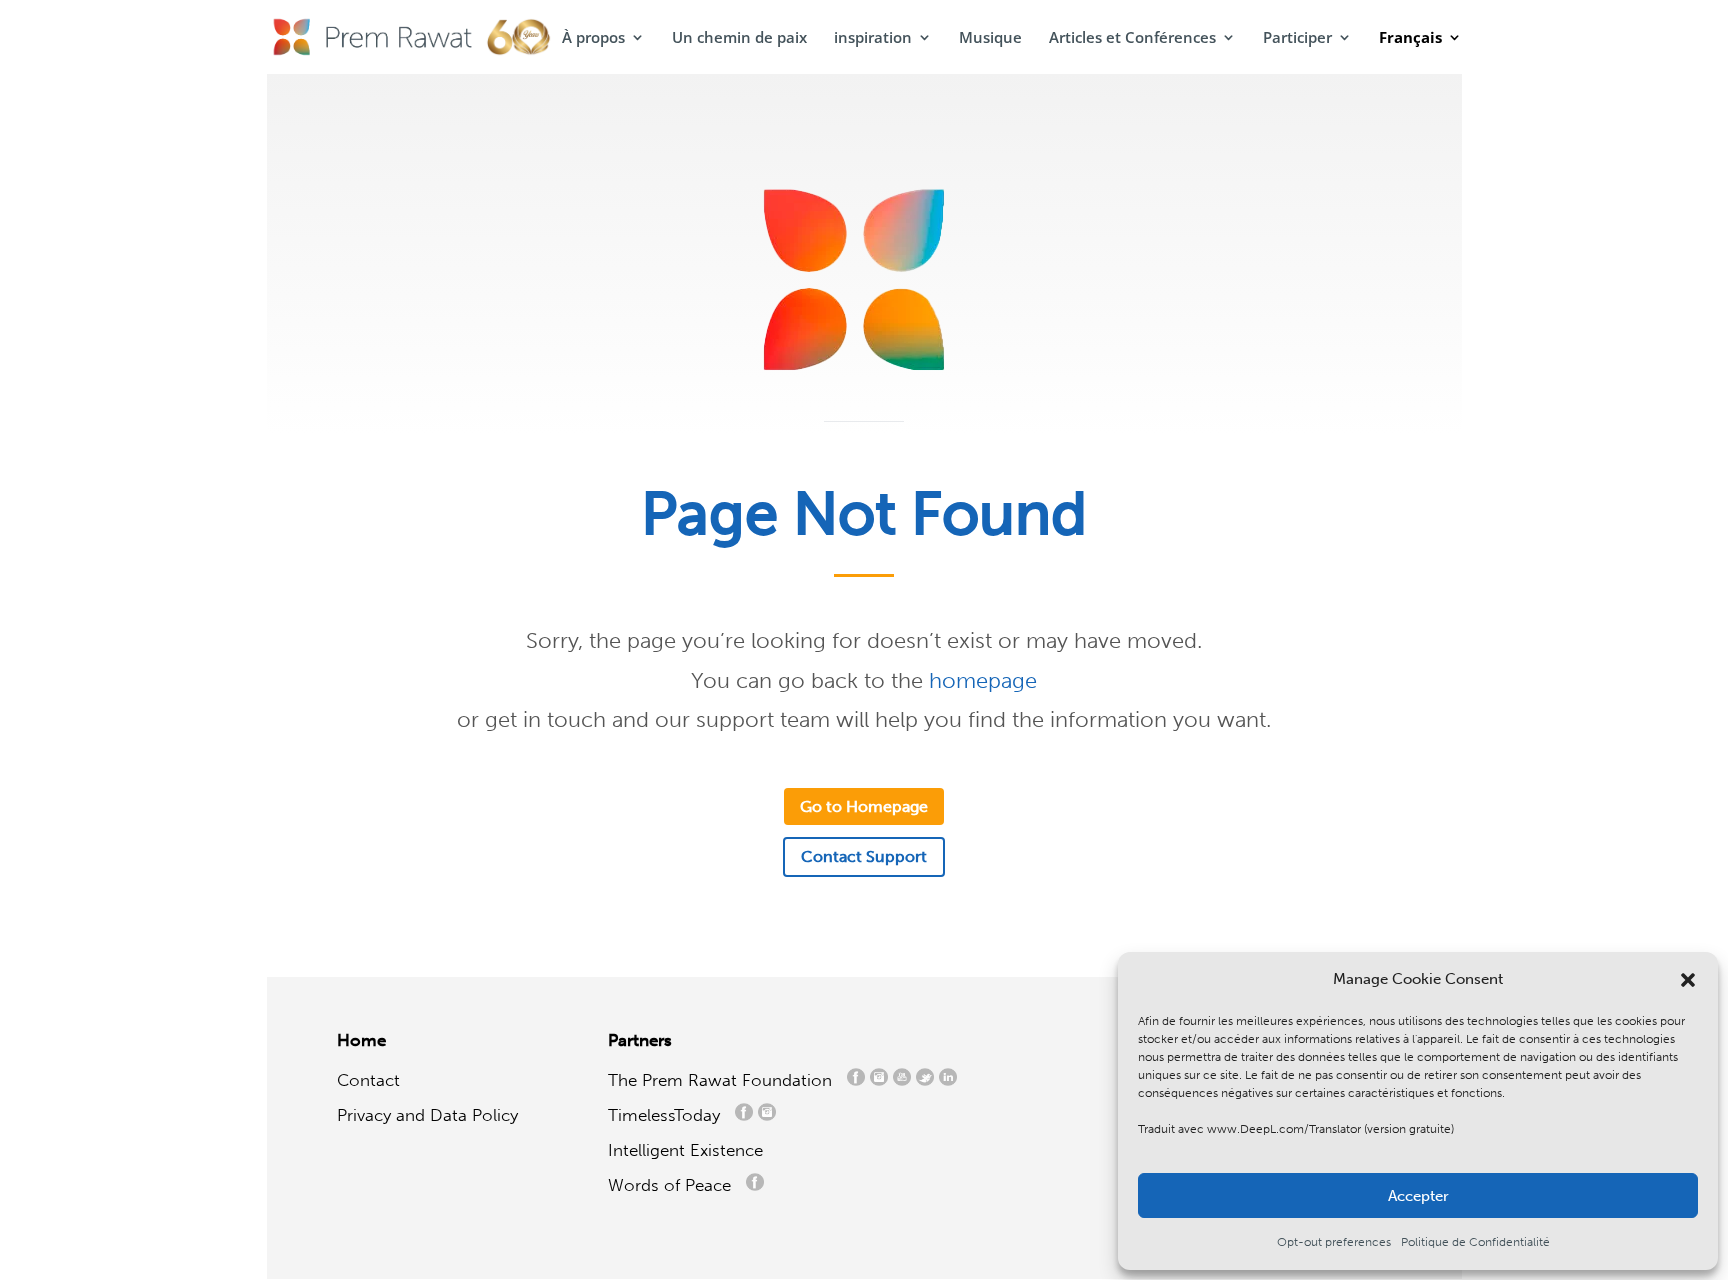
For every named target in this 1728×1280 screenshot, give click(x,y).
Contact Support (864, 856)
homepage (983, 680)
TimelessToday (669, 1115)
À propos (593, 38)
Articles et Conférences (1132, 38)
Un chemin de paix (739, 38)
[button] (1688, 980)
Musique (990, 38)
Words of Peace (677, 1185)
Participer (1297, 38)
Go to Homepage (864, 806)
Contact (368, 1080)
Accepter (1418, 1196)
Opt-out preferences (1334, 1242)
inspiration (873, 38)
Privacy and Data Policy (427, 1115)
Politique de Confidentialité (1475, 1242)
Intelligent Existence (685, 1150)
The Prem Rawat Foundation (725, 1080)
